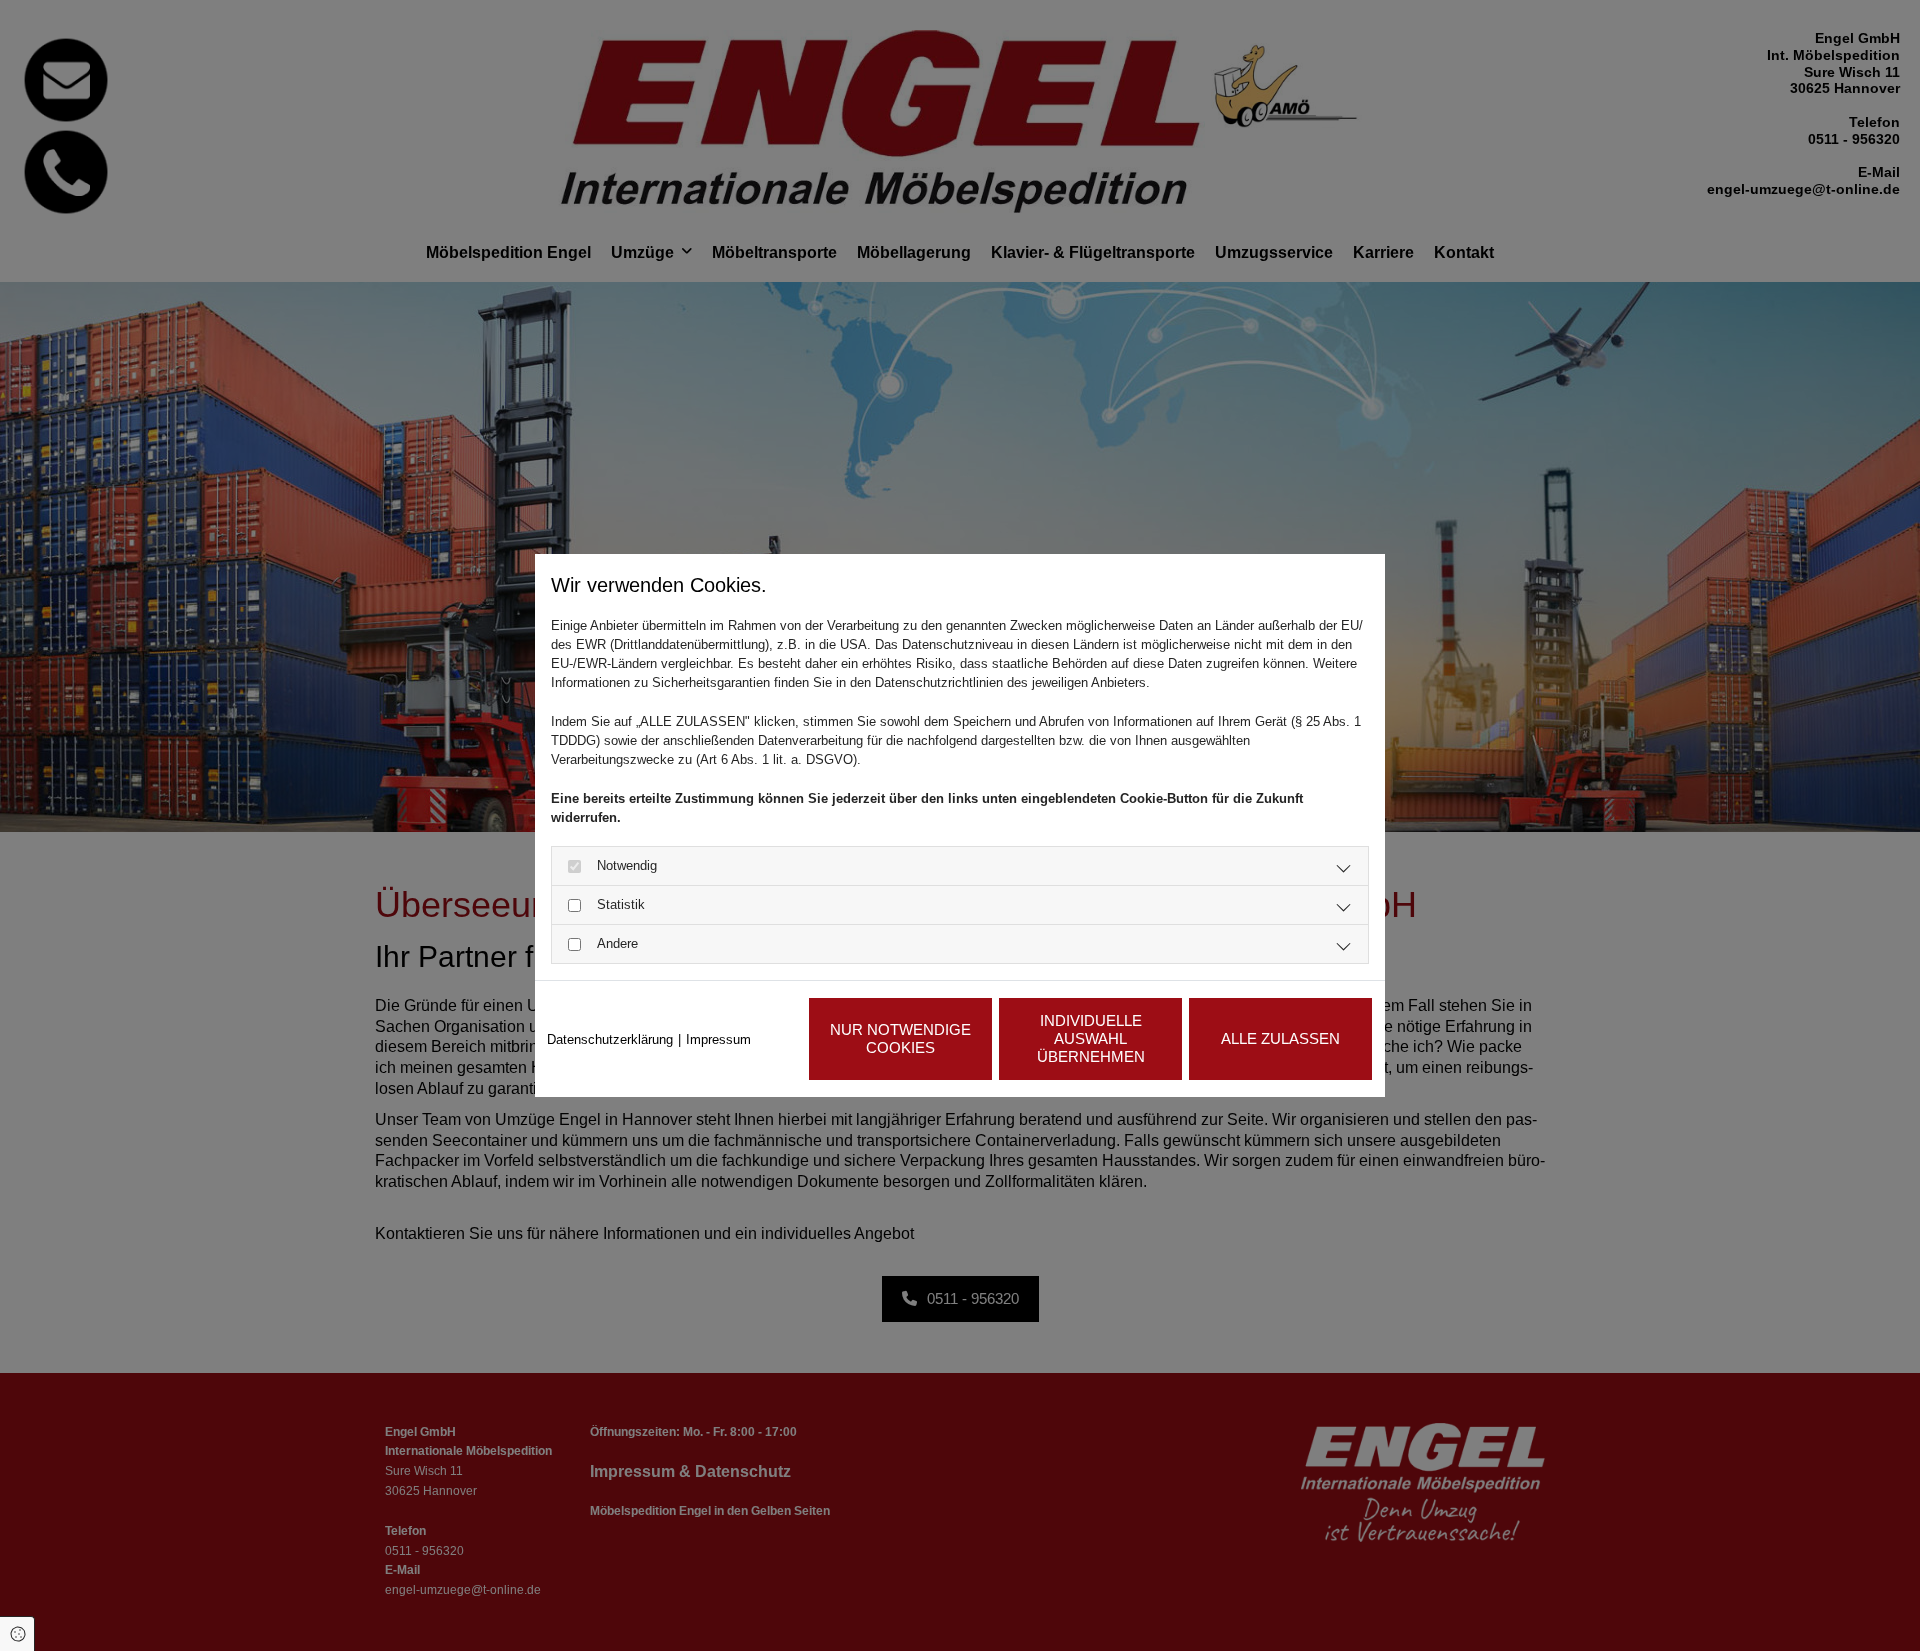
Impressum (718, 1039)
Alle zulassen (1280, 1038)
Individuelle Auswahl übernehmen (1091, 1038)
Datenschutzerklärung (610, 1039)
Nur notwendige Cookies (900, 1038)
